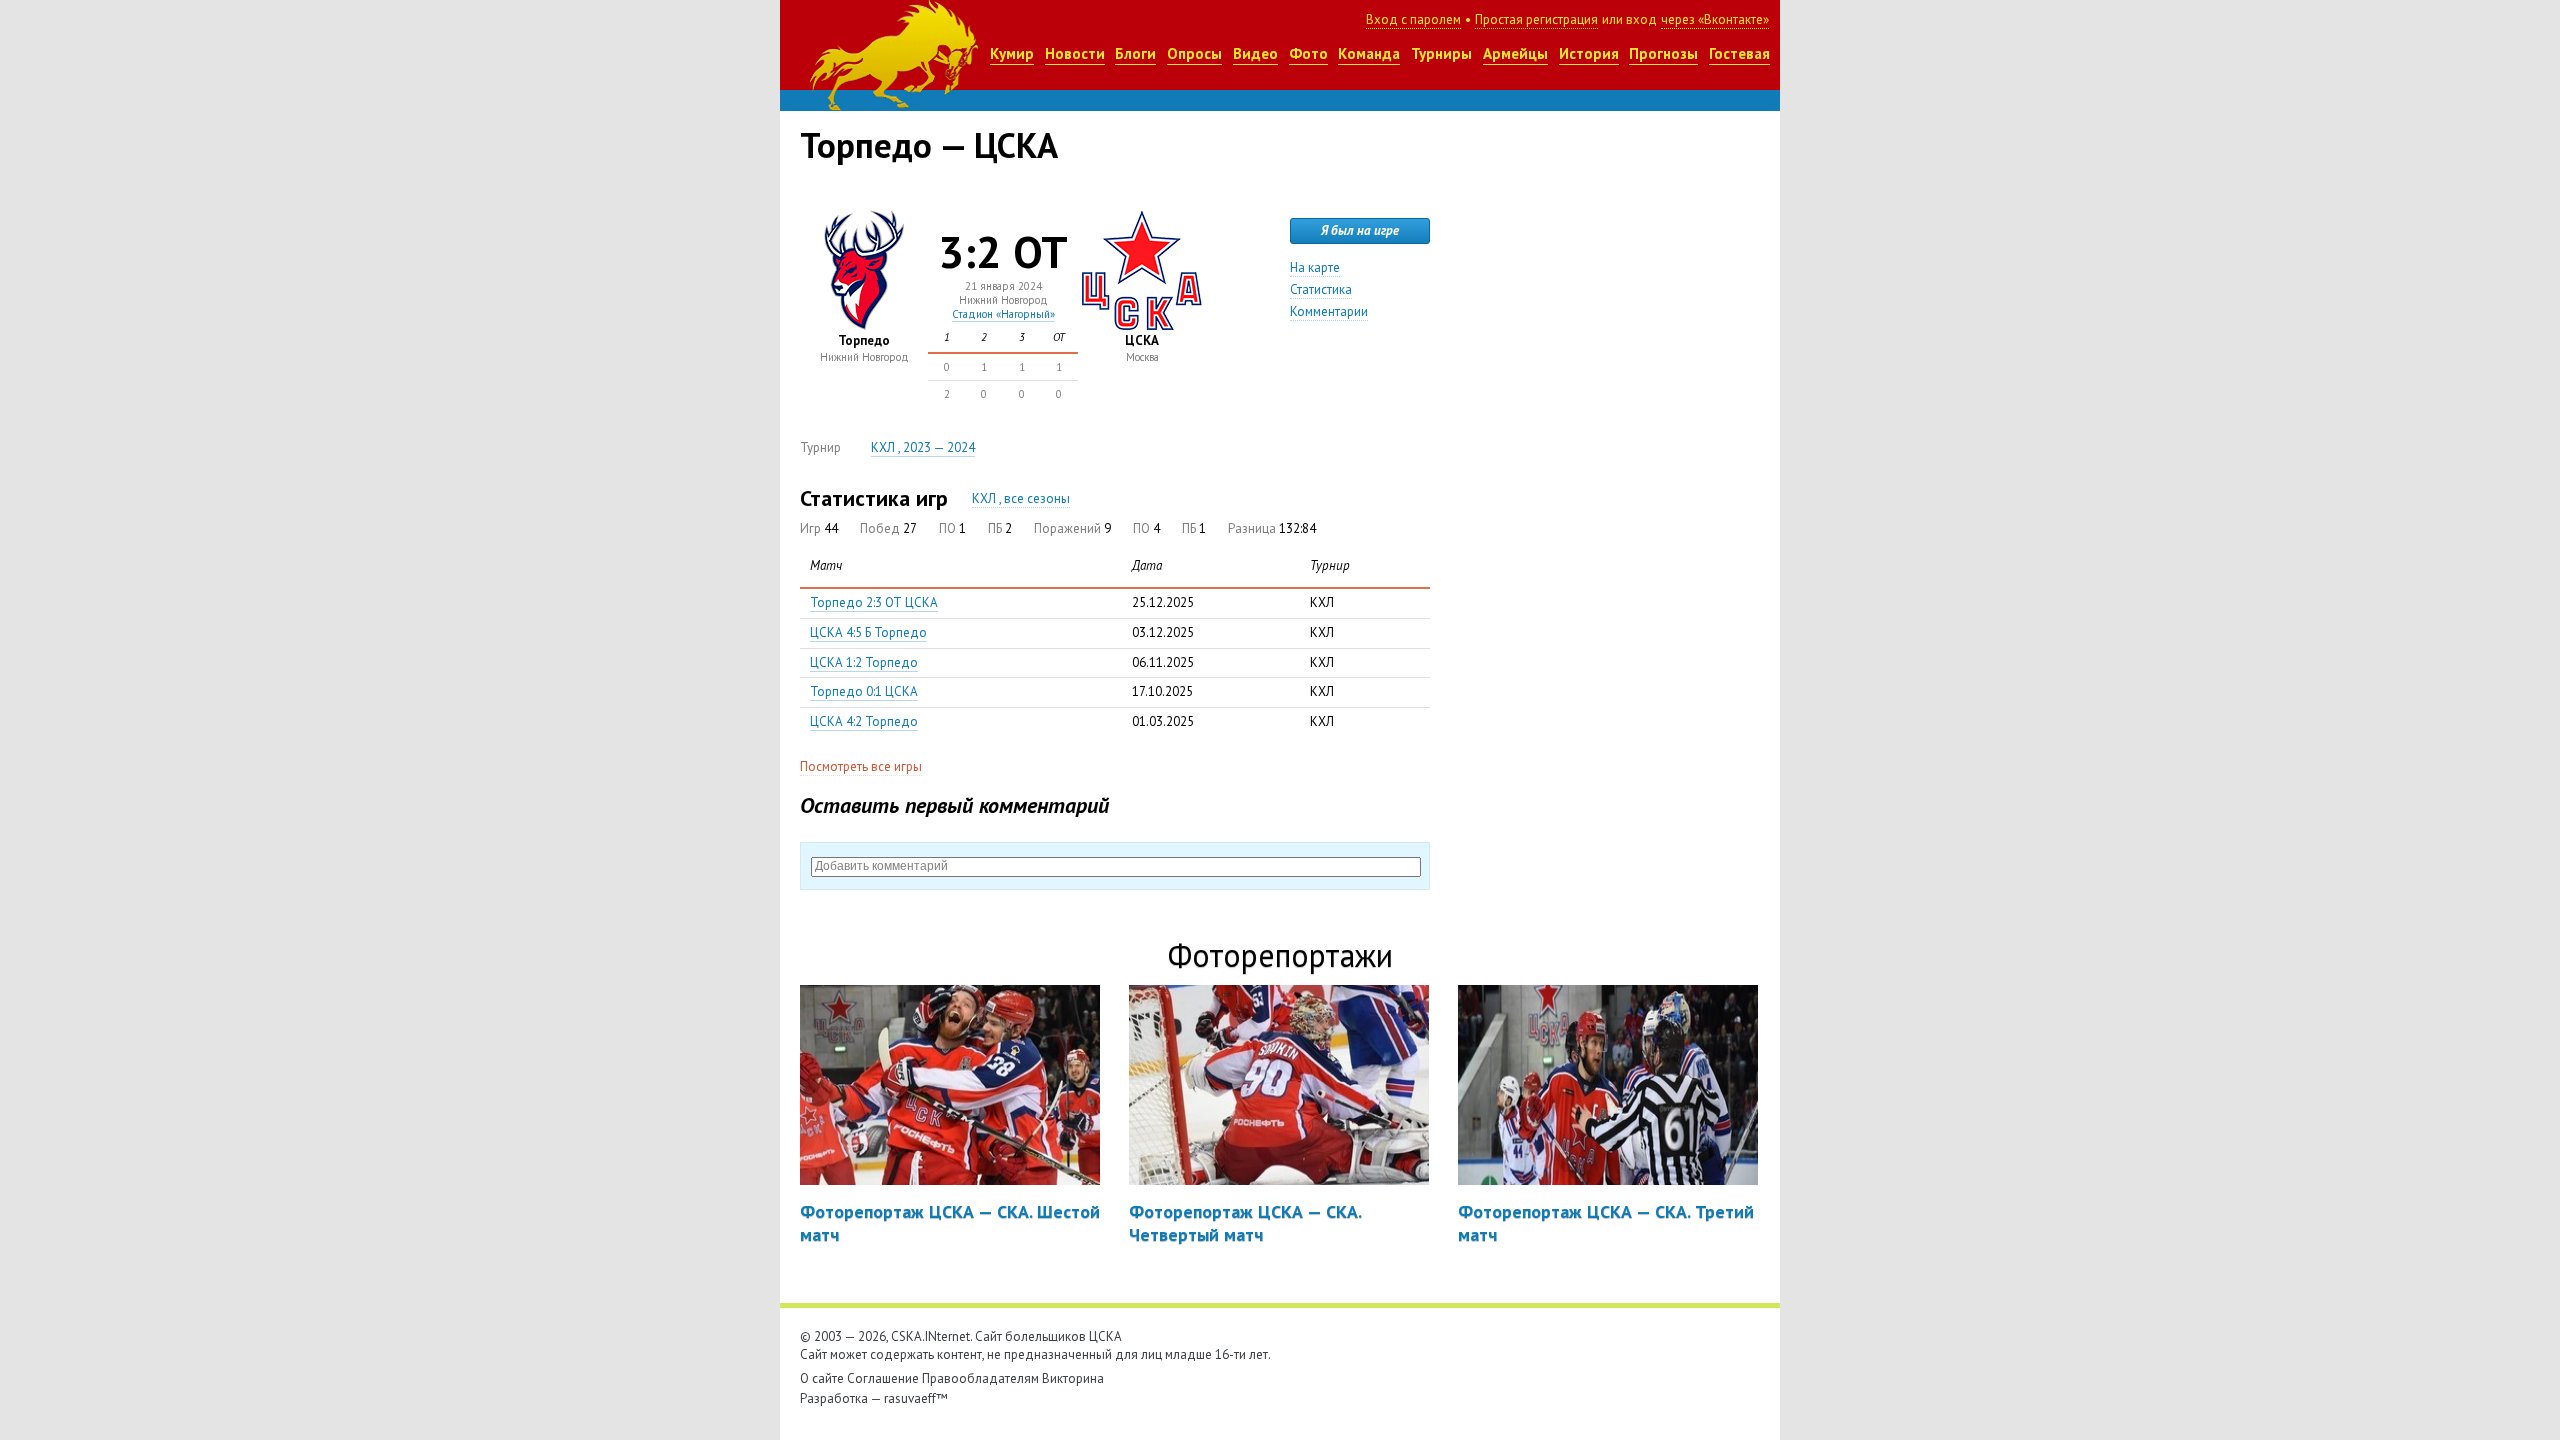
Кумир (1012, 53)
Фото (1308, 53)
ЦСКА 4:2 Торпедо (864, 721)
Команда (1369, 53)
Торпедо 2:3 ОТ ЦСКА (874, 602)
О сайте (822, 1378)
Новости (1075, 53)
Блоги (1135, 53)
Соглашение (883, 1378)
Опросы (1194, 53)
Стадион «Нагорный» (1003, 314)
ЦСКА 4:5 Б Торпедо (868, 632)
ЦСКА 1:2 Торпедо (864, 662)
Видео (1255, 53)
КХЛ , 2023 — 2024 (923, 447)
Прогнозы (1663, 53)
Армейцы (1515, 53)
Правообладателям (980, 1378)
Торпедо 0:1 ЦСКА (864, 691)
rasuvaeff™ (916, 1398)
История (1589, 53)
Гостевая (1739, 53)
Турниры (1441, 53)
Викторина (1073, 1378)
